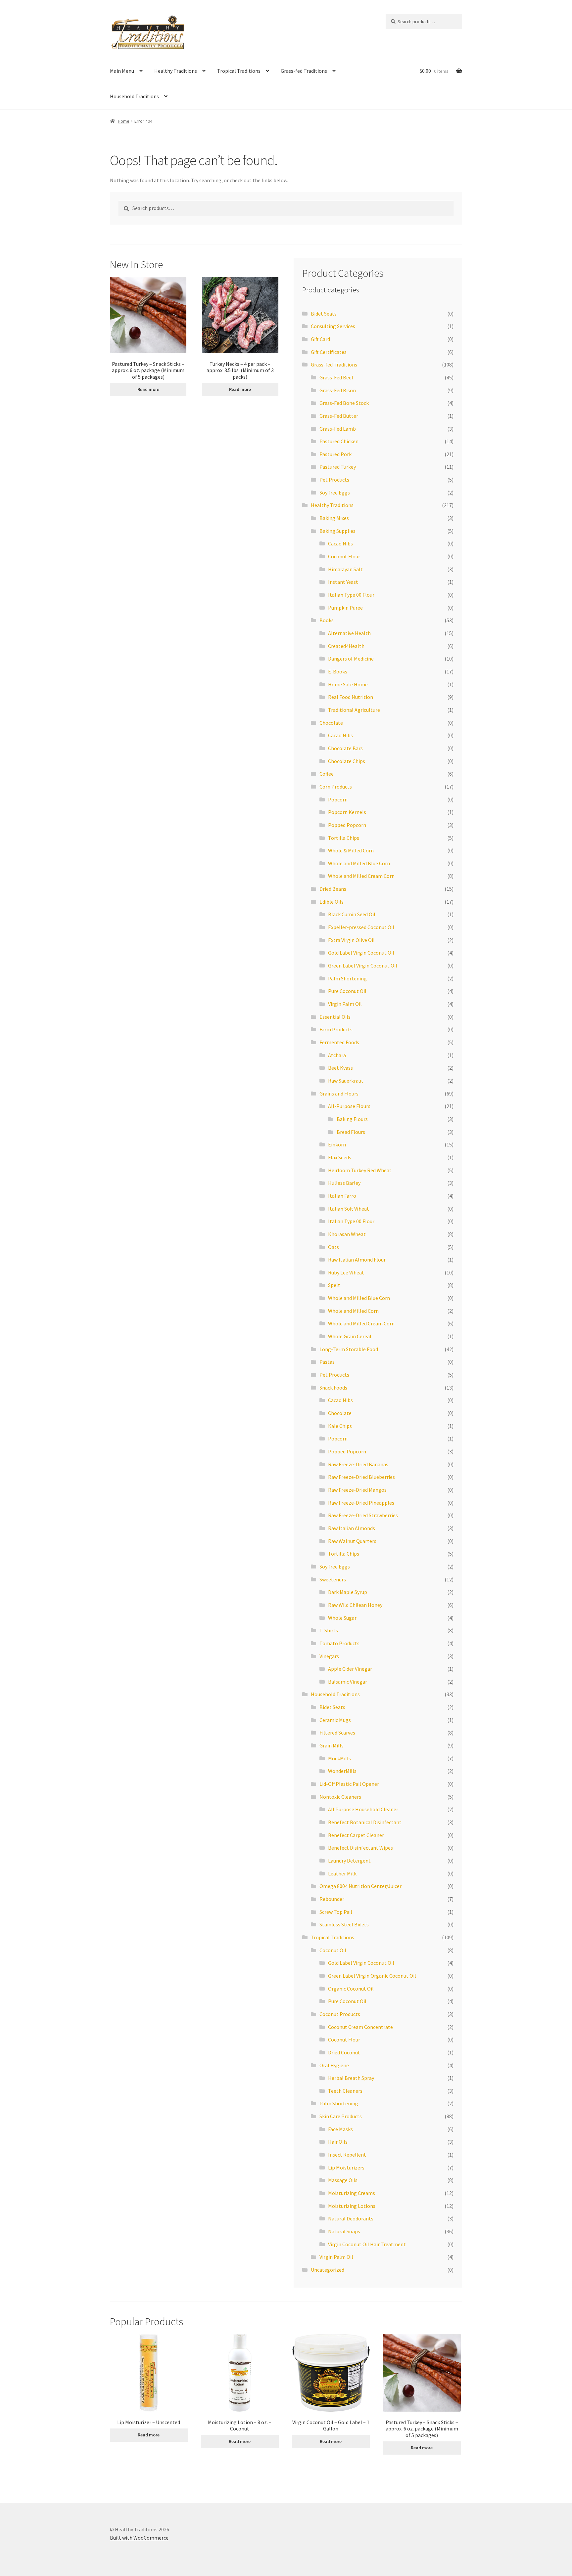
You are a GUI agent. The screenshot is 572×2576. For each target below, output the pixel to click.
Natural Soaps (344, 2231)
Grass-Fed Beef (336, 377)
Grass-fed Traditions (304, 71)
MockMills (339, 1758)
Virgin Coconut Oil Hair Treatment (367, 2244)
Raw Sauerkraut (346, 1081)
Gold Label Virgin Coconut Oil (361, 953)
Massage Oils (343, 2180)
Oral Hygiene (334, 2065)
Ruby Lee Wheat (346, 1272)
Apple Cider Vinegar (350, 1669)
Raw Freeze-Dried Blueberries (361, 1477)
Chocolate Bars (345, 748)
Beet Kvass (340, 1068)
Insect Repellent (347, 2155)
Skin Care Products (341, 2116)
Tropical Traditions (239, 71)
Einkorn (337, 1144)
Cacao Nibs (340, 543)
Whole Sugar (342, 1618)
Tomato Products (339, 1643)
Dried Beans (333, 889)
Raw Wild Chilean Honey (355, 1605)
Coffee (327, 774)
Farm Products (336, 1029)
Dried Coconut (344, 2052)
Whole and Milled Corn (353, 1311)
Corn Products (336, 787)
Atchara (337, 1055)
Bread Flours (351, 1132)
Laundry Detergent (349, 1861)
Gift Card (320, 339)
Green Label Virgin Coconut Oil (363, 966)
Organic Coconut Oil (351, 1989)
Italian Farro (342, 1196)
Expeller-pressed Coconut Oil (361, 927)
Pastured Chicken (339, 441)
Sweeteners (333, 1579)
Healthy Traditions (176, 71)
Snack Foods (333, 1388)
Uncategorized (328, 2270)
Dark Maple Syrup (348, 1592)
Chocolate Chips (347, 761)
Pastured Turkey (338, 467)
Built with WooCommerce (139, 2538)
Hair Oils (338, 2142)
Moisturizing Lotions (352, 2206)
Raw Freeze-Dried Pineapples (361, 1503)
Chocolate (331, 723)
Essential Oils (335, 1017)
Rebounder (332, 1899)
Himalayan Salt (345, 569)
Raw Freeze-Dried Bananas (358, 1464)
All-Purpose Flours (349, 1106)
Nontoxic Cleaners (340, 1797)
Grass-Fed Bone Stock (344, 403)
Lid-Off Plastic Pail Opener (349, 1784)
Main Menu (122, 71)
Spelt (334, 1285)
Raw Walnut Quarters (352, 1541)
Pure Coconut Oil (347, 991)
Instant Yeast (343, 582)
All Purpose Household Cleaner (363, 1809)
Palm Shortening (347, 978)
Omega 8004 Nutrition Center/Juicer (360, 1886)
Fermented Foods (339, 1042)
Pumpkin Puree (345, 608)
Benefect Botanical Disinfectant (365, 1822)
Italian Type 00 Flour (351, 595)
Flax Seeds (340, 1157)
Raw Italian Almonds (352, 1528)
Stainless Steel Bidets (344, 1924)
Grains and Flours (339, 1094)
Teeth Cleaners (345, 2091)
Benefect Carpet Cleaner (356, 1835)
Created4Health (346, 646)
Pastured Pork (335, 454)
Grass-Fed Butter (339, 416)
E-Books (338, 671)
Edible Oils (332, 902)
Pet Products (334, 480)
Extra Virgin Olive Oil (351, 940)
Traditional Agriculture (354, 710)
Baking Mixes (334, 518)
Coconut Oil (333, 1950)
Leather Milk (342, 1873)
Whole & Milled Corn (351, 850)
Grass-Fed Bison (338, 390)
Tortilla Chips (344, 838)
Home (124, 121)
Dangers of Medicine (351, 659)
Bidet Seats (324, 314)
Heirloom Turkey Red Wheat (360, 1170)
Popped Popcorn (347, 825)
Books (327, 620)
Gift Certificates (329, 352)
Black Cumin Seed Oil (352, 914)
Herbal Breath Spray (351, 2078)
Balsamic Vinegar (348, 1682)
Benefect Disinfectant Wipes (360, 1848)
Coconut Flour (344, 556)
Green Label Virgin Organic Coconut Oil (372, 1976)
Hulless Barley (344, 1183)
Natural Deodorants (351, 2218)
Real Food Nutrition (351, 697)
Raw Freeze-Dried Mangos (357, 1490)
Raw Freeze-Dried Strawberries (363, 1515)
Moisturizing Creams (352, 2193)
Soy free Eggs (335, 493)
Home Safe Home (348, 684)
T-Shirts (329, 1630)
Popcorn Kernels (347, 812)
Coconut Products (340, 2014)
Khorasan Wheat (347, 1234)
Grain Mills (332, 1745)
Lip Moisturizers (346, 2168)
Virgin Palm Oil (345, 1004)
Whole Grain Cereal (350, 1336)
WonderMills (342, 1771)
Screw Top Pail (336, 1912)
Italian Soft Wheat (349, 1209)
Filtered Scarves (337, 1733)
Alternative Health (349, 633)
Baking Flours (352, 1119)
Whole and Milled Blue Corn (359, 863)
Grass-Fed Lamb (338, 429)
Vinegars (329, 1656)
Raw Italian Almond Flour (357, 1260)
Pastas (327, 1362)
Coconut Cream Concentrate (360, 2027)
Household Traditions (134, 96)
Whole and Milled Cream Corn (361, 876)
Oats (334, 1247)
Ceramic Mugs (335, 1720)
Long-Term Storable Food (349, 1349)
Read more (148, 389)
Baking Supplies (337, 531)
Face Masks (340, 2129)
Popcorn (338, 799)
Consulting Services (333, 326)
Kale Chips (340, 1426)
